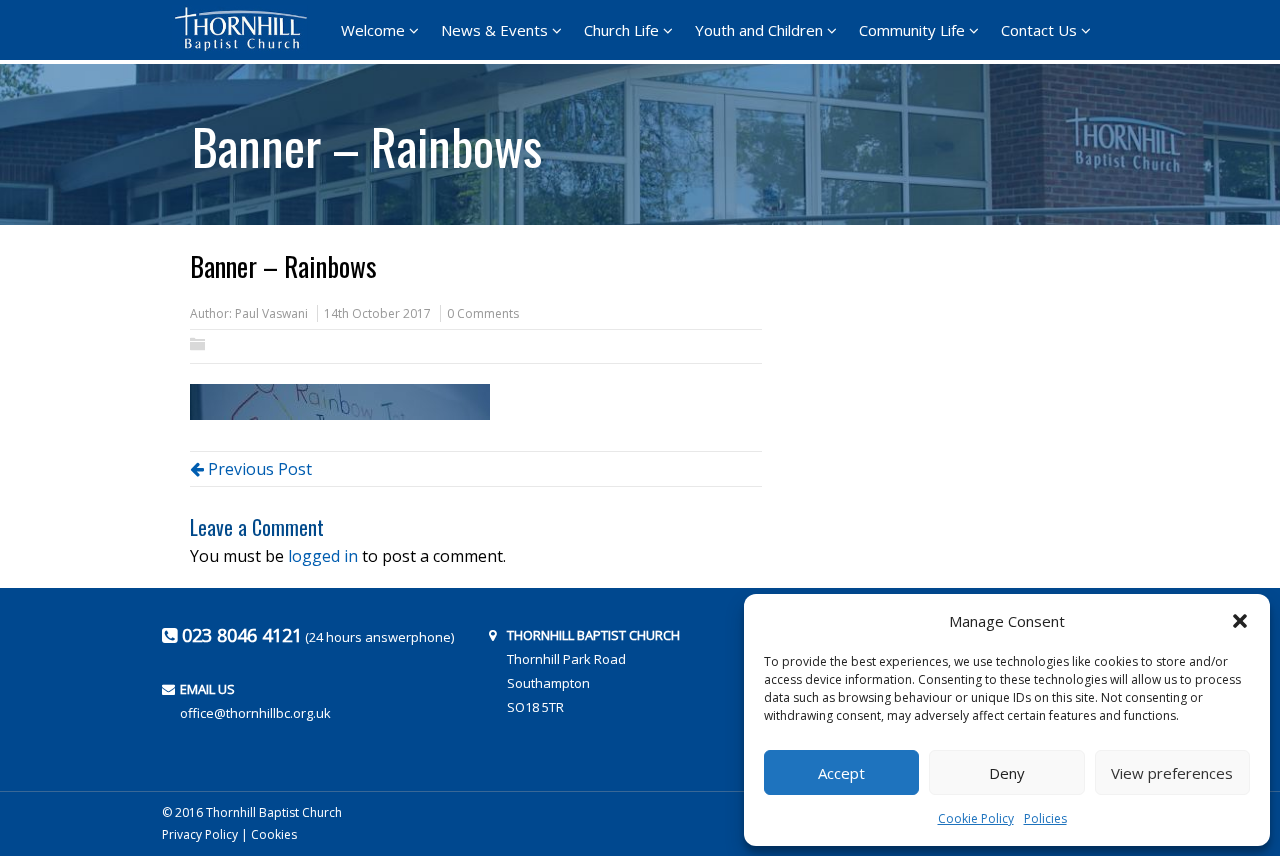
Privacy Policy (200, 834)
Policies (1045, 818)
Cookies (274, 834)
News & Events (494, 30)
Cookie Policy (976, 818)
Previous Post (258, 469)
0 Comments (483, 313)
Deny (1007, 773)
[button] (1240, 621)
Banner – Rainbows (367, 139)
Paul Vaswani (271, 313)
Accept (841, 773)
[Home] (247, 29)
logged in (323, 556)
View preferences (1172, 773)
